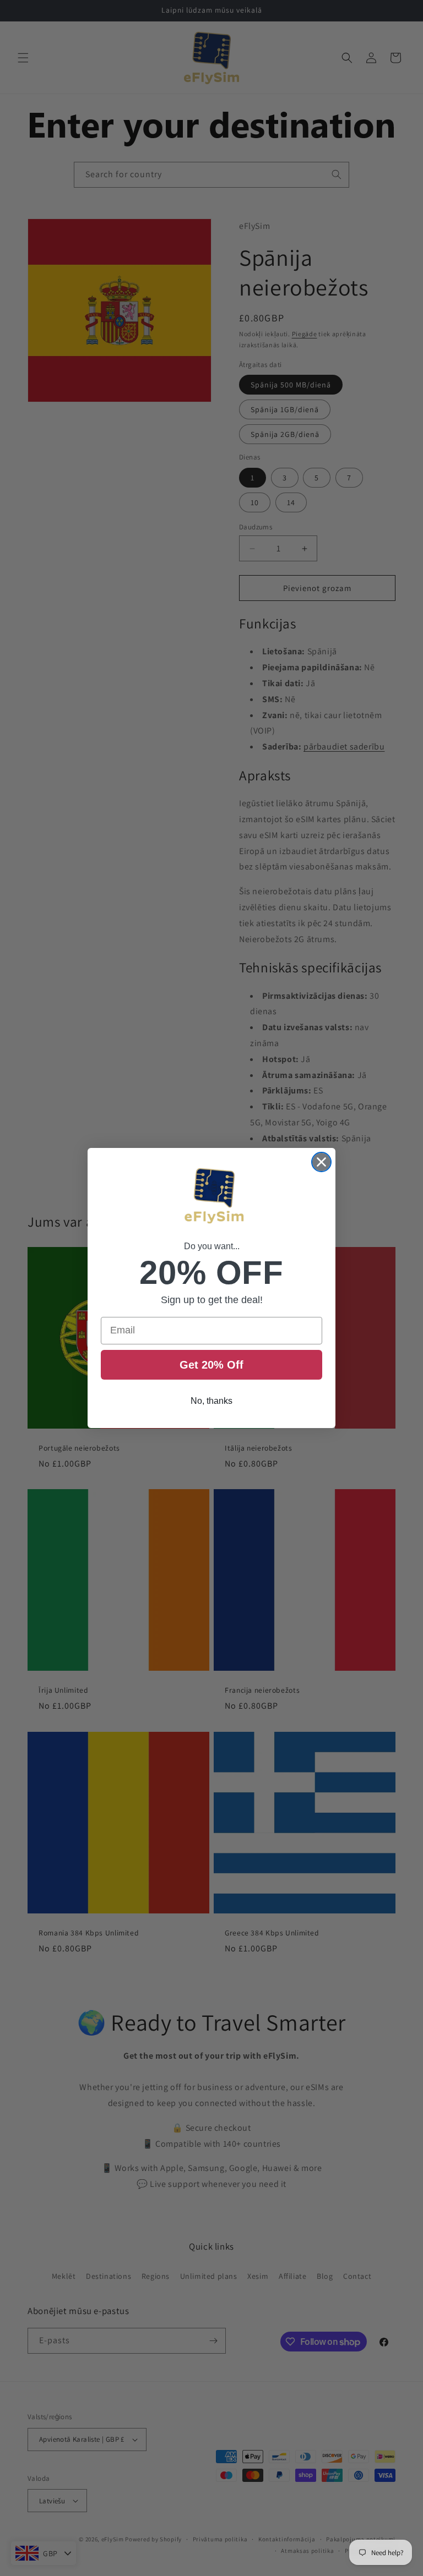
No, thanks (211, 1401)
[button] (212, 1197)
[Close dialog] (321, 1162)
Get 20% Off (211, 1365)
